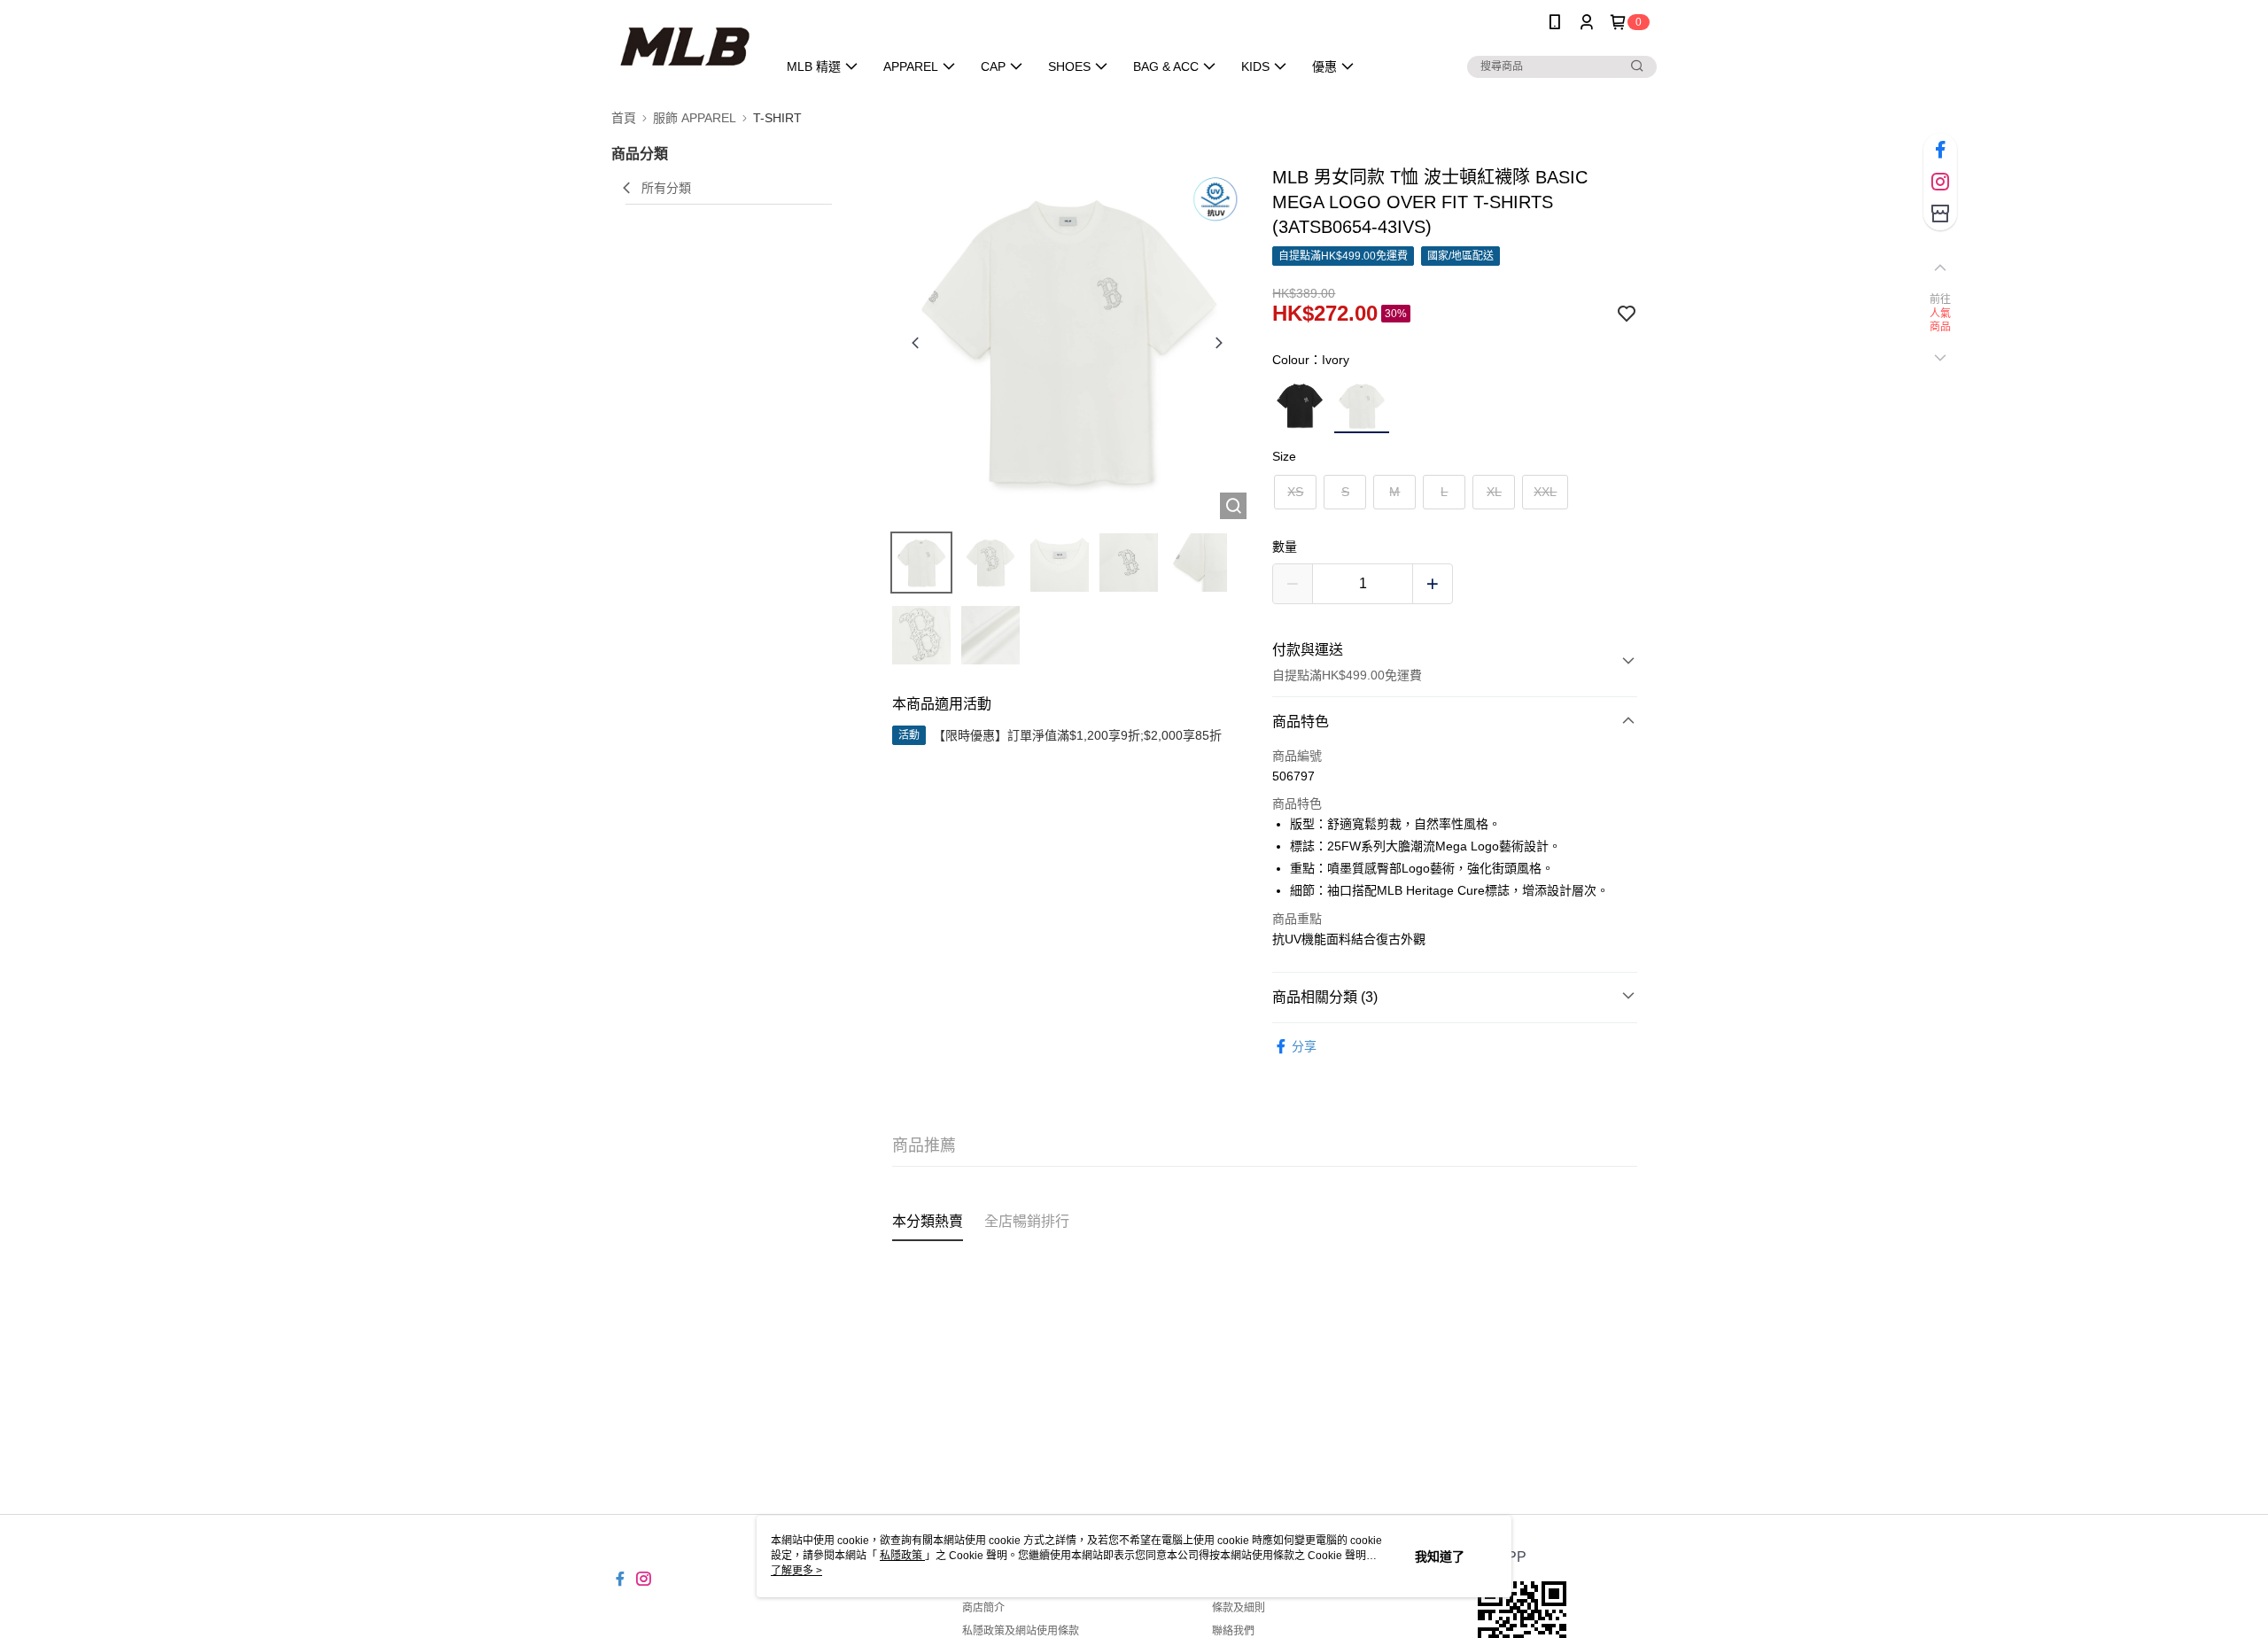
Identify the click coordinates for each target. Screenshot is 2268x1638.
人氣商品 (1941, 321)
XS (1295, 492)
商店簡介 (983, 1608)
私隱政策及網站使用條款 (1021, 1631)
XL (1494, 492)
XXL (1545, 492)
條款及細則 (1239, 1608)
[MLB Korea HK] (684, 47)
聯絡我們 (1233, 1631)
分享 (1304, 1046)
